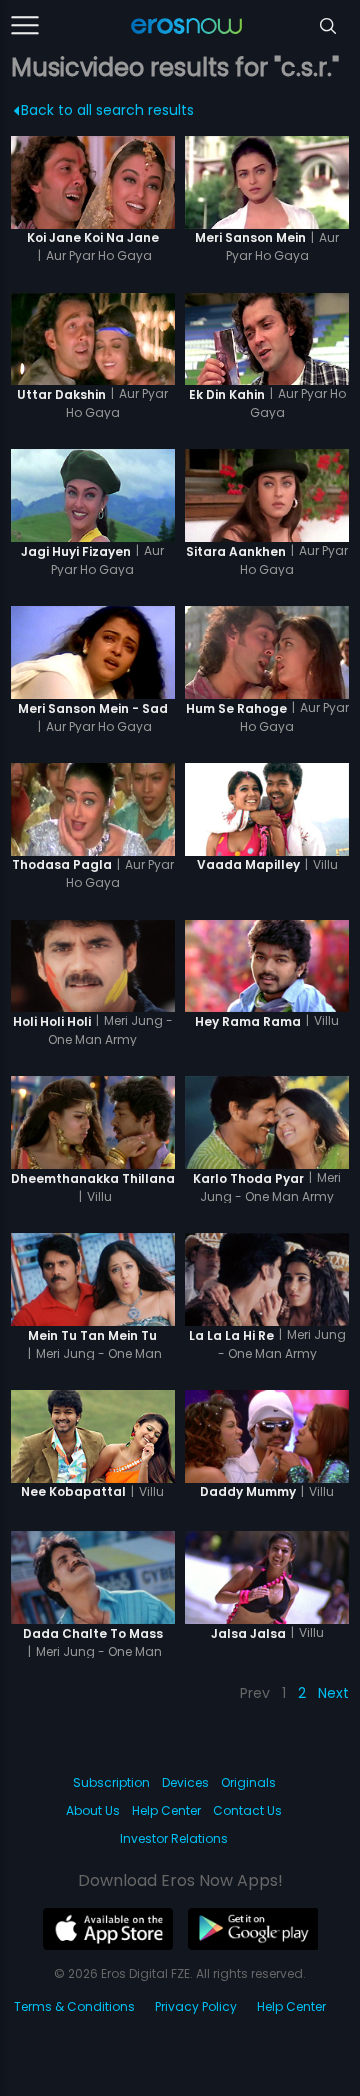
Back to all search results (107, 110)
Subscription (111, 1782)
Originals (248, 1782)
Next (333, 1693)
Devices (185, 1782)
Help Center (166, 1810)
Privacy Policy (196, 2006)
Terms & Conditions (74, 2006)
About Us (93, 1810)
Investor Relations (174, 1838)
